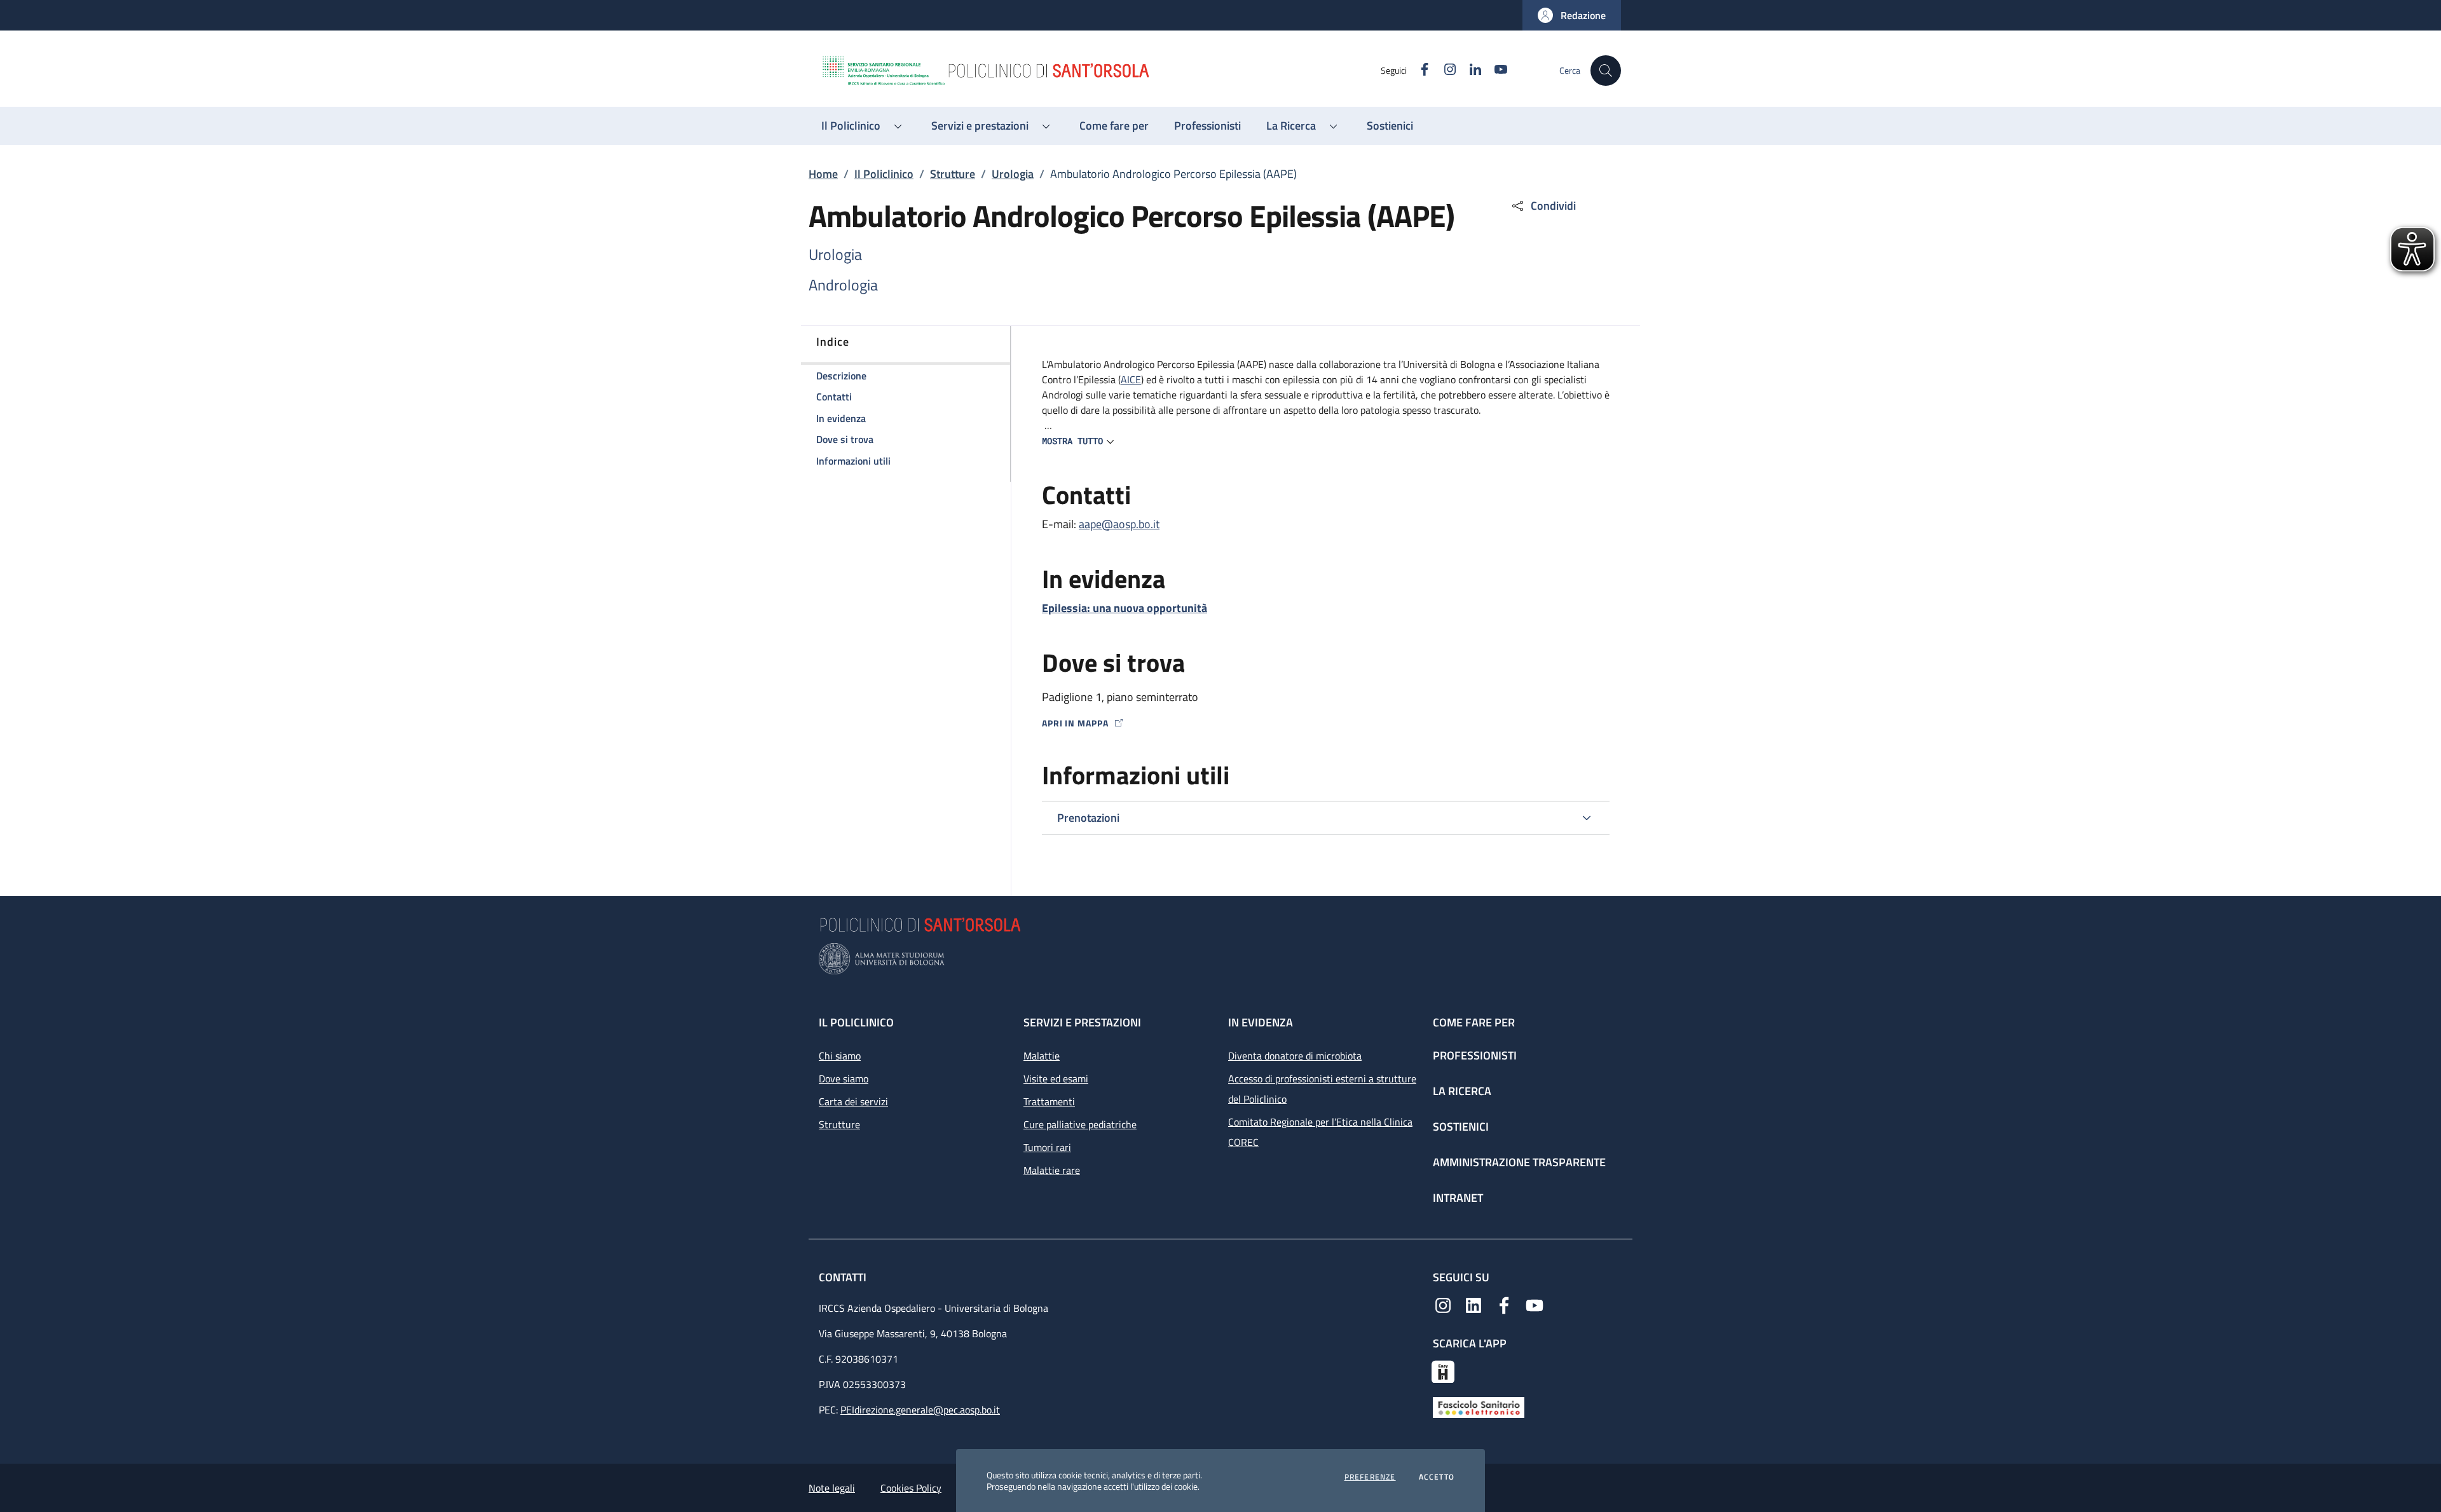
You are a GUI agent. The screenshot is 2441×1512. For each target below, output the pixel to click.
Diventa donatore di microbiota (1295, 1056)
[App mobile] (1443, 1370)
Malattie (1042, 1056)
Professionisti (1475, 1055)
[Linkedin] (1473, 1304)
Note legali (832, 1488)
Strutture (953, 174)
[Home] (1100, 71)
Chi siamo (840, 1056)
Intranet (1458, 1198)
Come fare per (1474, 1022)
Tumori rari (1047, 1147)
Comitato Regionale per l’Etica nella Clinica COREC (1320, 1132)
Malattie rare (1052, 1170)
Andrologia (843, 285)
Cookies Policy (911, 1488)
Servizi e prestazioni (1082, 1022)
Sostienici (1461, 1127)
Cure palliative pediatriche (1080, 1124)
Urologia (1013, 174)
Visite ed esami (1056, 1079)
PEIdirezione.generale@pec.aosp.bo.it (920, 1410)
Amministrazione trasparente (1519, 1162)
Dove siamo (844, 1079)
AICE (1131, 379)
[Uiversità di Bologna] (1220, 959)
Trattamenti (1049, 1101)
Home (823, 174)
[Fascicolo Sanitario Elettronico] (1479, 1406)
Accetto (1437, 1477)
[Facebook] (1504, 1304)
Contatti (844, 1277)
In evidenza (1261, 1022)
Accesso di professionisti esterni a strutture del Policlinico (1322, 1089)
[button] (1572, 15)
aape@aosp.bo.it (1119, 524)
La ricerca (1462, 1091)
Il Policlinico (884, 174)
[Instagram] (1443, 1304)
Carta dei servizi (853, 1101)
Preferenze (1370, 1477)
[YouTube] (1535, 1304)
